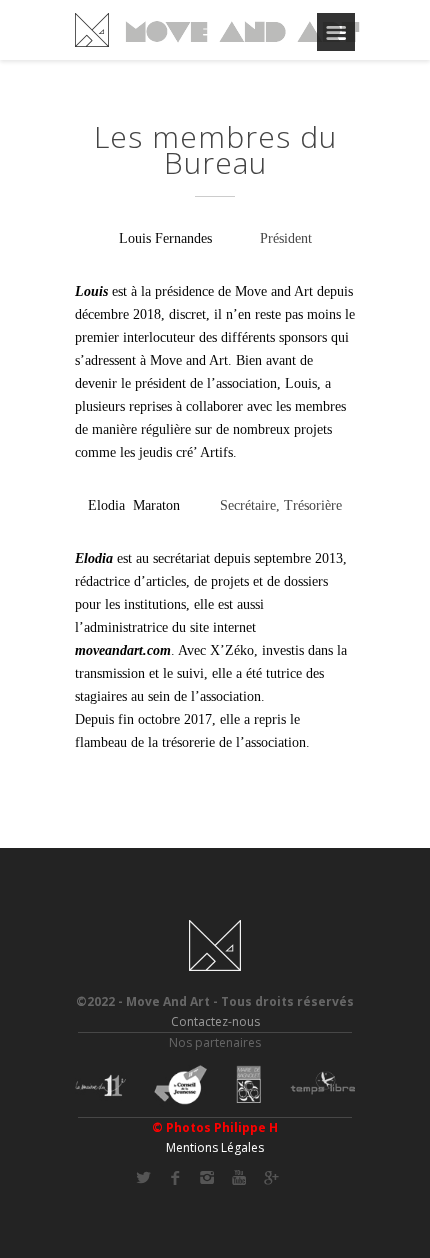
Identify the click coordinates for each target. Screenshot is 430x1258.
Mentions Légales (215, 1147)
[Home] (217, 30)
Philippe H (246, 1127)
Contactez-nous (215, 1021)
